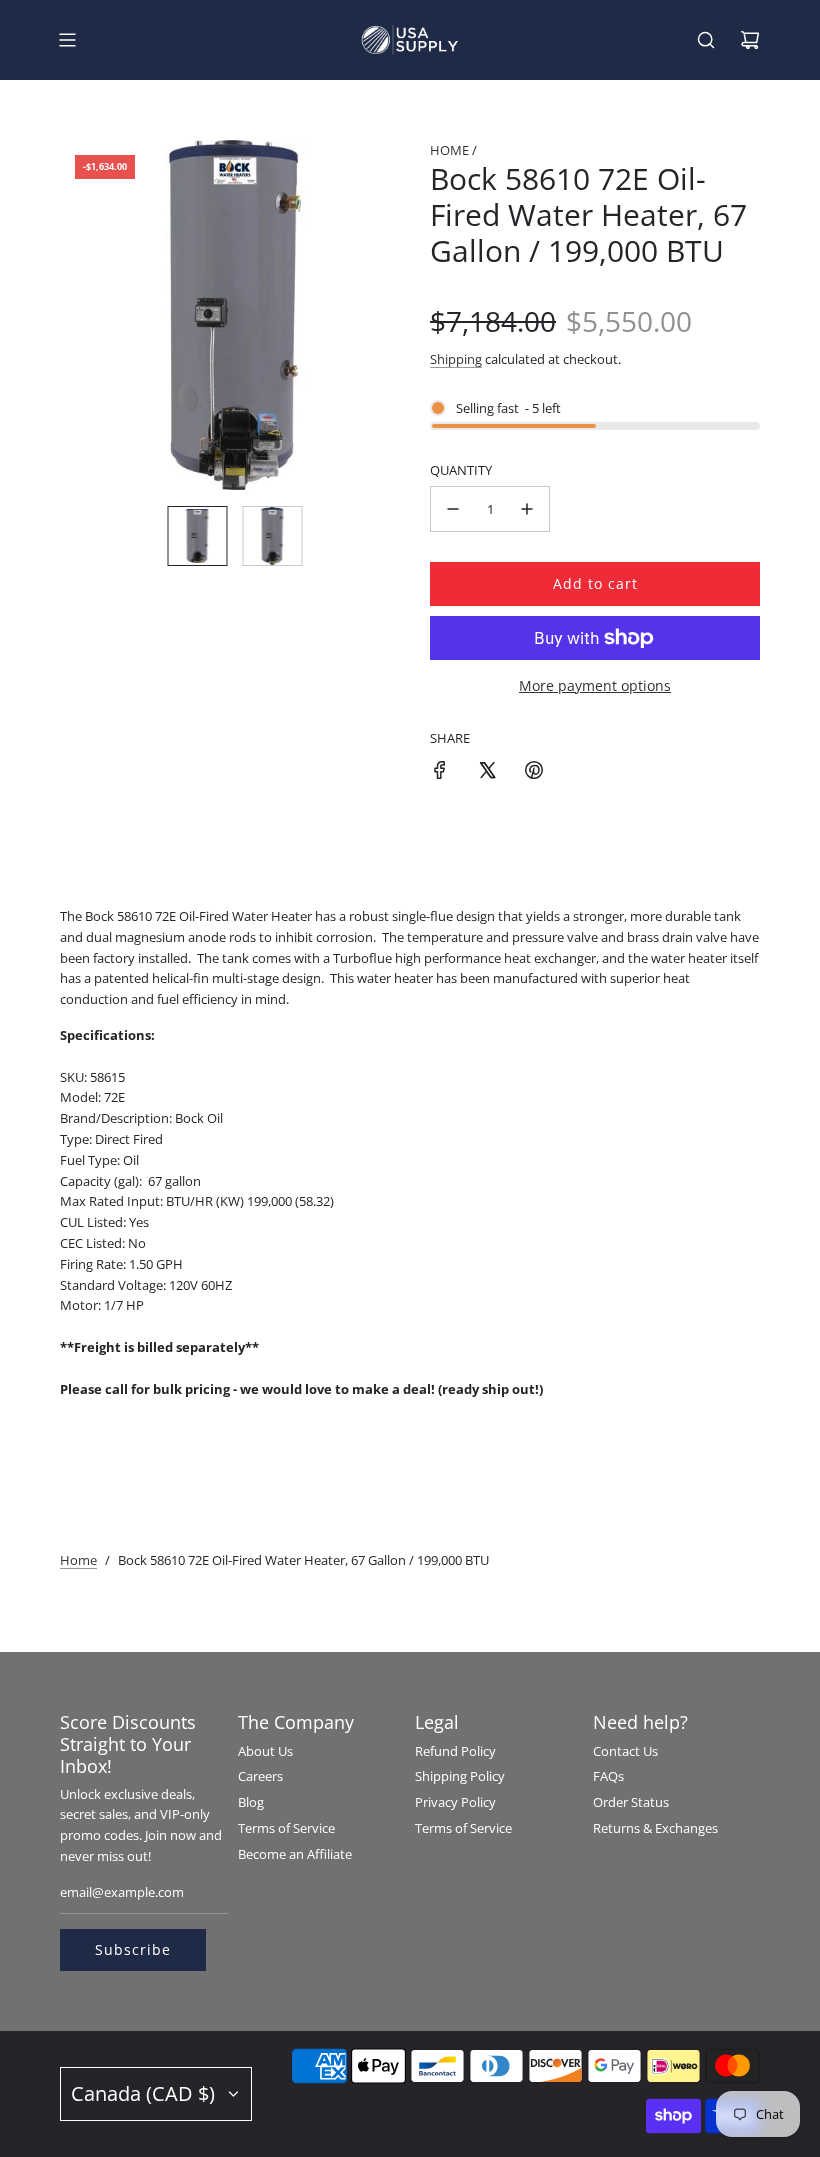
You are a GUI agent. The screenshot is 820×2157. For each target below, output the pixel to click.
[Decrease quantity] (453, 509)
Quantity (461, 470)
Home (78, 1560)
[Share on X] (487, 773)
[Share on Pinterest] (534, 773)
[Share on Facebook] (440, 773)
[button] (86, 315)
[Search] (706, 40)
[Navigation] (67, 40)
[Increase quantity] (527, 509)
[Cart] (750, 40)
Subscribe (133, 1949)
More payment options (595, 685)
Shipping (456, 359)
